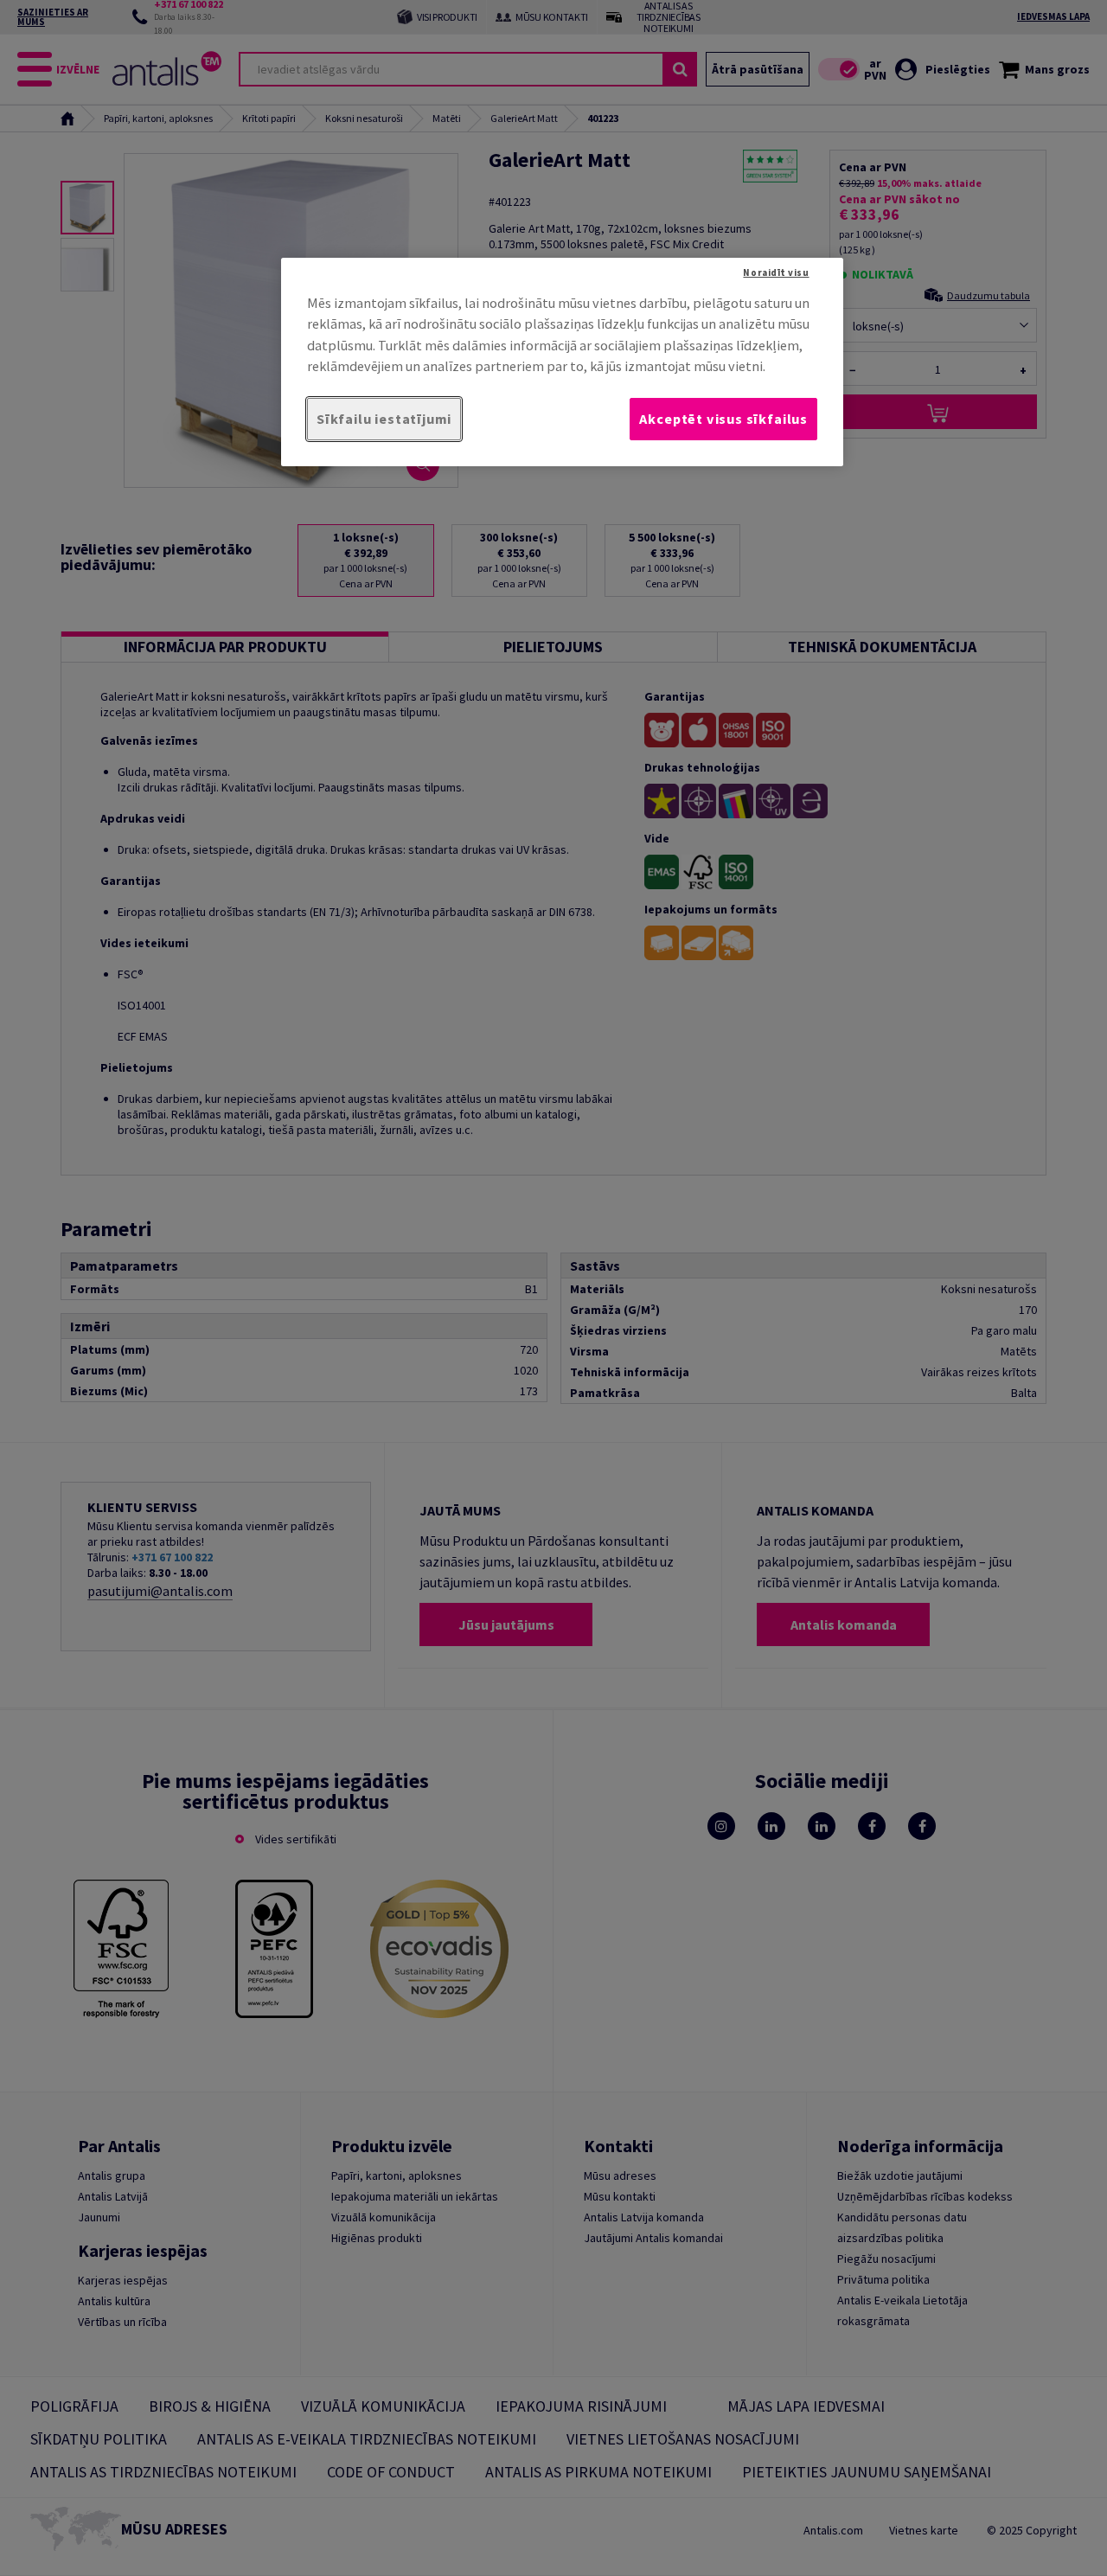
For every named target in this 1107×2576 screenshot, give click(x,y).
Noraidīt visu (776, 272)
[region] (562, 362)
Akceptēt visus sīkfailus (723, 419)
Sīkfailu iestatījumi (384, 419)
